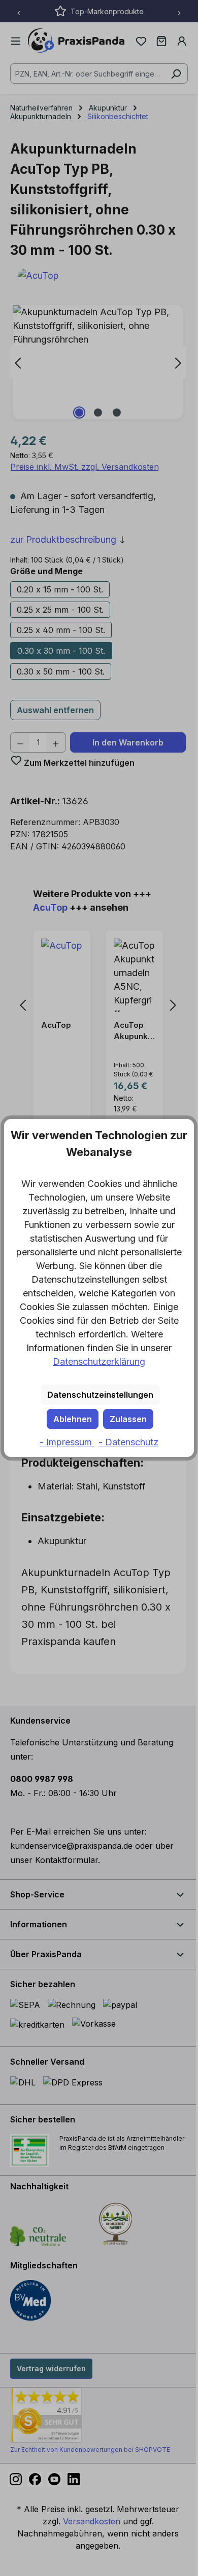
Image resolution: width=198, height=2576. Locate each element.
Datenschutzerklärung (99, 1361)
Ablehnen (73, 1419)
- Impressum (67, 1442)
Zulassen (128, 1419)
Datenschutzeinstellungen (100, 1395)
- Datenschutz (128, 1442)
